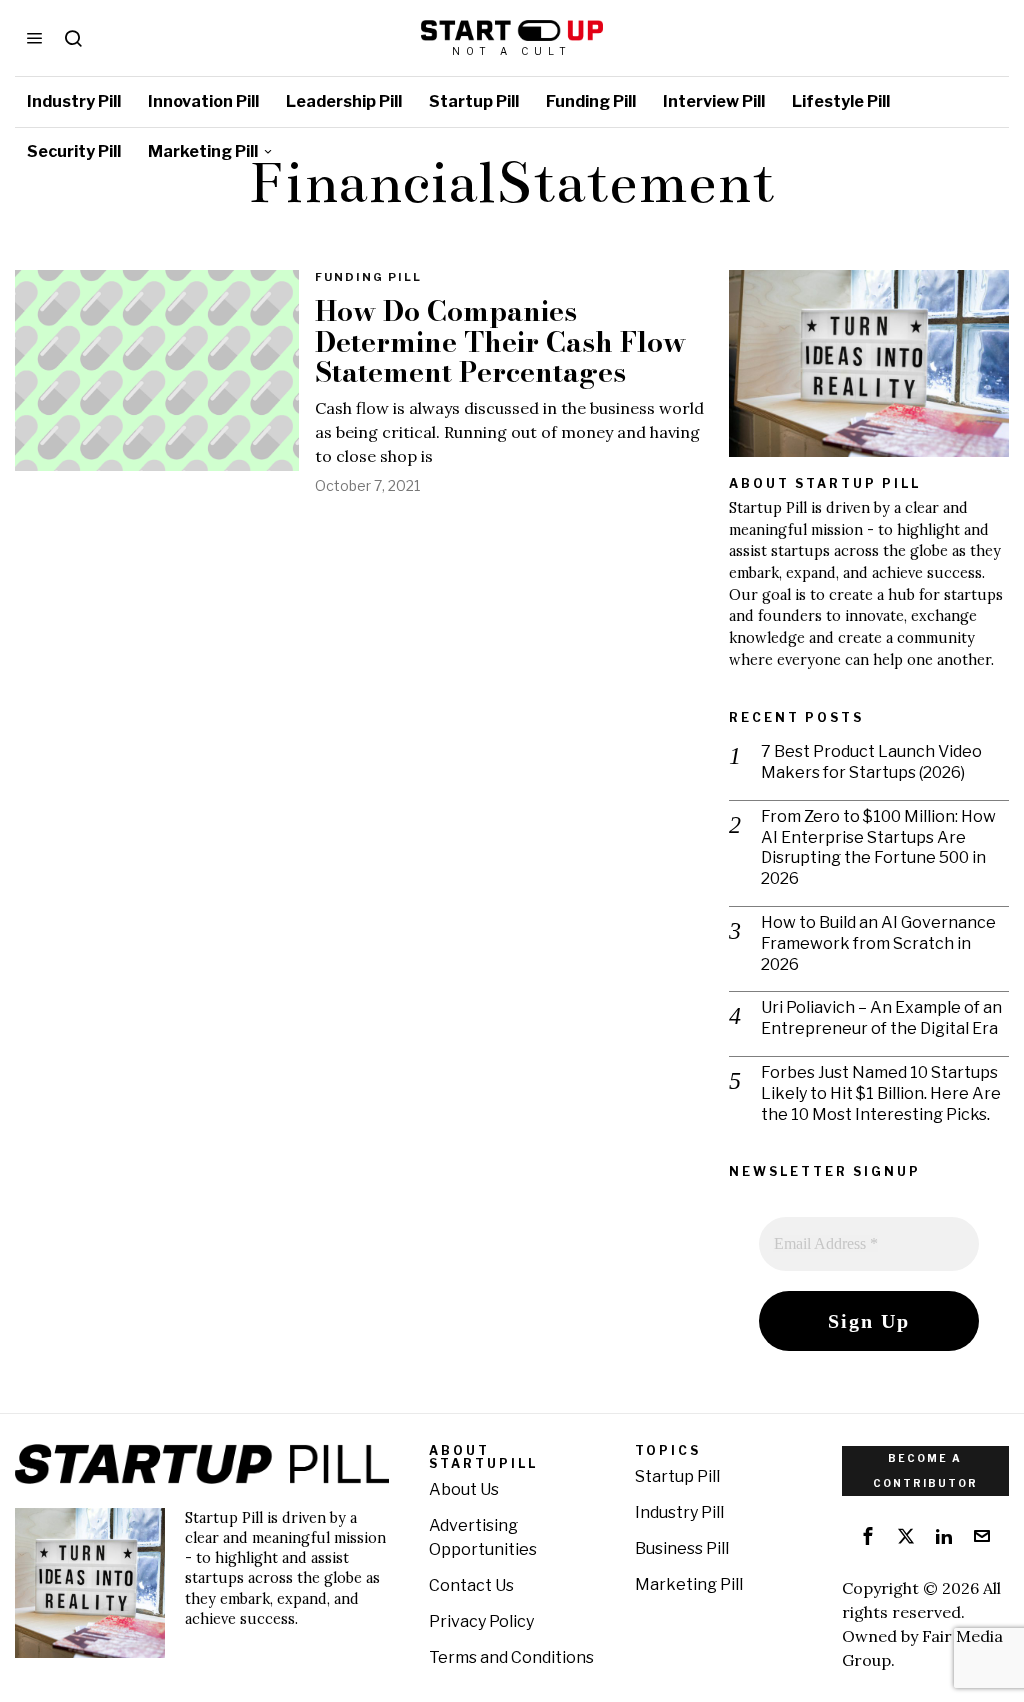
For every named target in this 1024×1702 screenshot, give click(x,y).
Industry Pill (679, 1512)
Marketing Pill (689, 1584)
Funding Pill (368, 277)
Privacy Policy (481, 1621)
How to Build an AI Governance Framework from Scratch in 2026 (878, 943)
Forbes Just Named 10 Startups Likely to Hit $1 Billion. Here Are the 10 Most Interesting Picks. (881, 1093)
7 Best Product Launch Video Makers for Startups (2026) (871, 762)
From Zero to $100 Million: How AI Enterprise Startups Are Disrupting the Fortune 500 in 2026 (878, 847)
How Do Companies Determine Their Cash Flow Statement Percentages (500, 342)
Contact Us (471, 1585)
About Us (464, 1489)
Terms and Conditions (511, 1657)
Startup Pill (677, 1476)
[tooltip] (868, 1536)
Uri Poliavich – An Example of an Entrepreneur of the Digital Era (881, 1018)
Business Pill (682, 1548)
